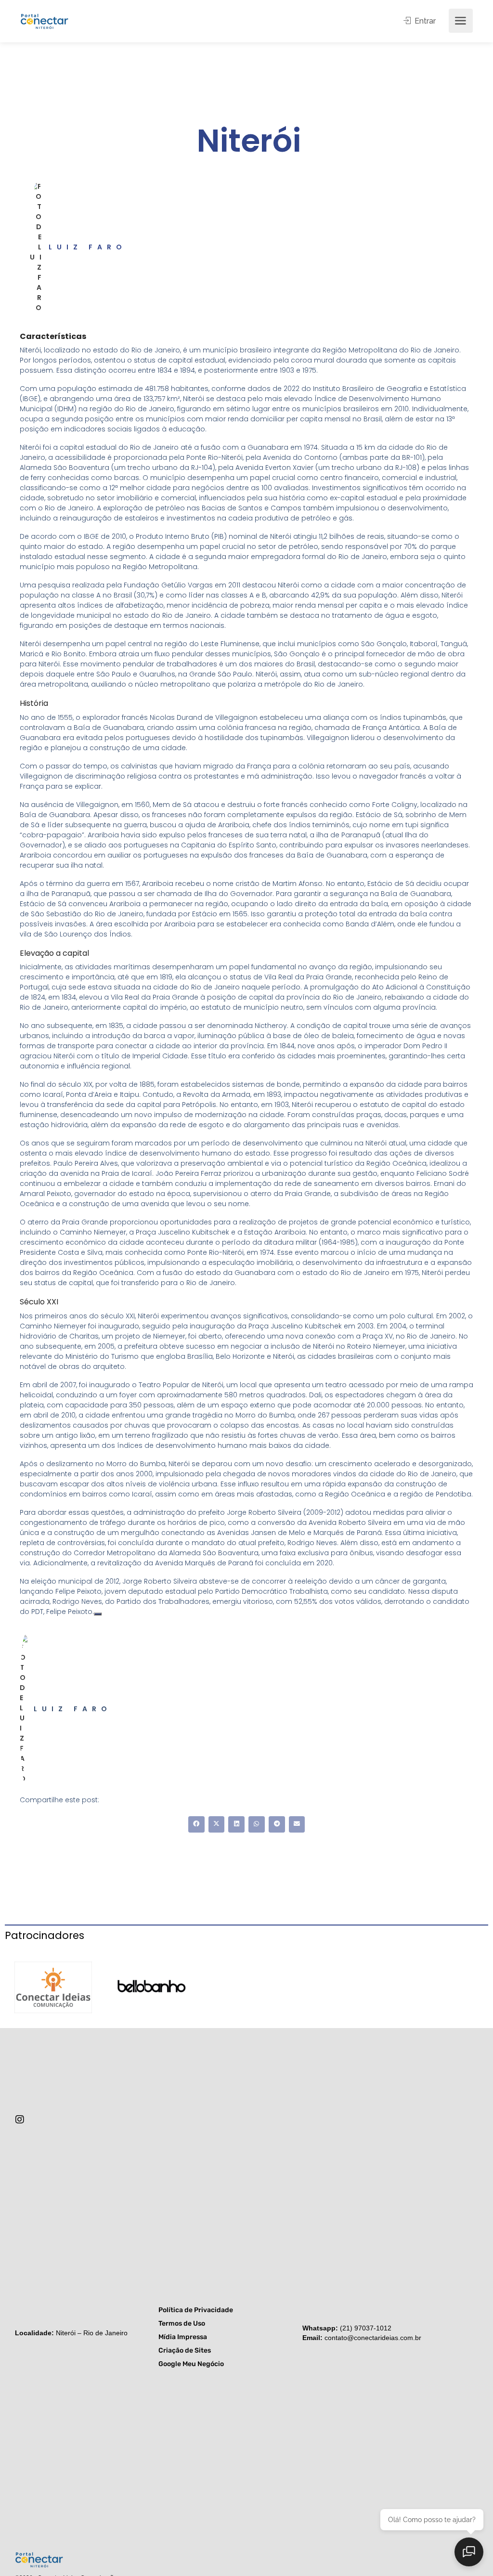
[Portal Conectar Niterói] (44, 20)
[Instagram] (20, 2120)
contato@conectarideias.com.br (373, 2338)
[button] (196, 1824)
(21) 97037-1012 (366, 2328)
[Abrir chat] (469, 2552)
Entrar (424, 21)
